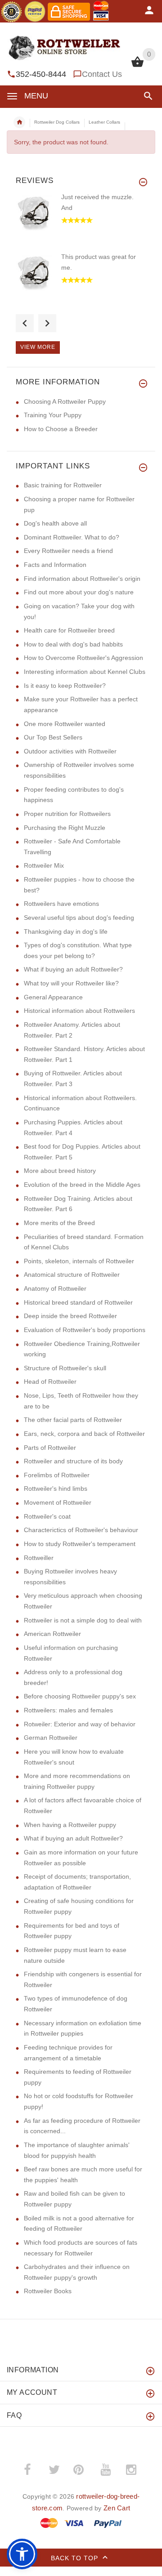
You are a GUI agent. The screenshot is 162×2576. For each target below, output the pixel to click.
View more (38, 347)
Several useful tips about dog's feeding (79, 918)
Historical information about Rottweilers (79, 1011)
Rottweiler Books (48, 2291)
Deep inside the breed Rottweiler (70, 1316)
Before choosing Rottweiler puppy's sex (80, 1696)
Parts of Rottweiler (50, 1448)
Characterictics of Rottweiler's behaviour (81, 1530)
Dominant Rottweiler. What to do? (72, 537)
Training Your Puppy (53, 415)
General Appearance (53, 997)
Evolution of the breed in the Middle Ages (82, 1185)
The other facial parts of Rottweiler (73, 1420)
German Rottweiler (51, 1738)
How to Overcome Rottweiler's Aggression (83, 658)
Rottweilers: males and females (68, 1710)
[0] (137, 66)
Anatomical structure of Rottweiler (72, 1275)
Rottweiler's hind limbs (56, 1489)
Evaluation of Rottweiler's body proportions (85, 1330)
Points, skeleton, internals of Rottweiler (79, 1261)
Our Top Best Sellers (53, 737)
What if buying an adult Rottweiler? (73, 969)
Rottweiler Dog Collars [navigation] (57, 122)
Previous (25, 323)
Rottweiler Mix (44, 865)
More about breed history (60, 1171)
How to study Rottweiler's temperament (80, 1544)
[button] (146, 96)
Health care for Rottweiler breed (69, 630)
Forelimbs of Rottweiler (57, 1475)
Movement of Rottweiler (58, 1502)
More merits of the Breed (59, 1223)
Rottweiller (39, 1558)
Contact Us (102, 74)
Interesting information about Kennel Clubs (85, 672)
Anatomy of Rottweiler (55, 1288)
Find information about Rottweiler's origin (82, 579)
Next (47, 323)
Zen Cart (117, 2508)
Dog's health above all (55, 523)
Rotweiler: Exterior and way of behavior (80, 1724)
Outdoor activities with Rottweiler (70, 751)
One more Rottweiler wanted (65, 724)
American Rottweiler (52, 1634)
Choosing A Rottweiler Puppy (65, 401)
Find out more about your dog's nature (79, 592)
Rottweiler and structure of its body (73, 1461)
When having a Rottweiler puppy (70, 1825)
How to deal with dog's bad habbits (73, 644)
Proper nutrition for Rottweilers (67, 814)
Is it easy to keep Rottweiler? (65, 686)
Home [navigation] (19, 122)
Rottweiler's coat (47, 1516)
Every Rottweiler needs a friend (68, 551)
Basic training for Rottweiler (63, 485)
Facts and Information (55, 565)
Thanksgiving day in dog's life (66, 931)
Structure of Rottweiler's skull (65, 1368)
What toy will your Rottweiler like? (71, 983)
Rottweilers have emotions (61, 904)
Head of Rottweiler (50, 1382)
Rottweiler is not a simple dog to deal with (83, 1620)
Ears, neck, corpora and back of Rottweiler (84, 1434)
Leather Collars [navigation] (104, 122)
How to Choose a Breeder (61, 429)
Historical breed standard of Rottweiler (78, 1302)
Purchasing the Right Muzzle (65, 828)
